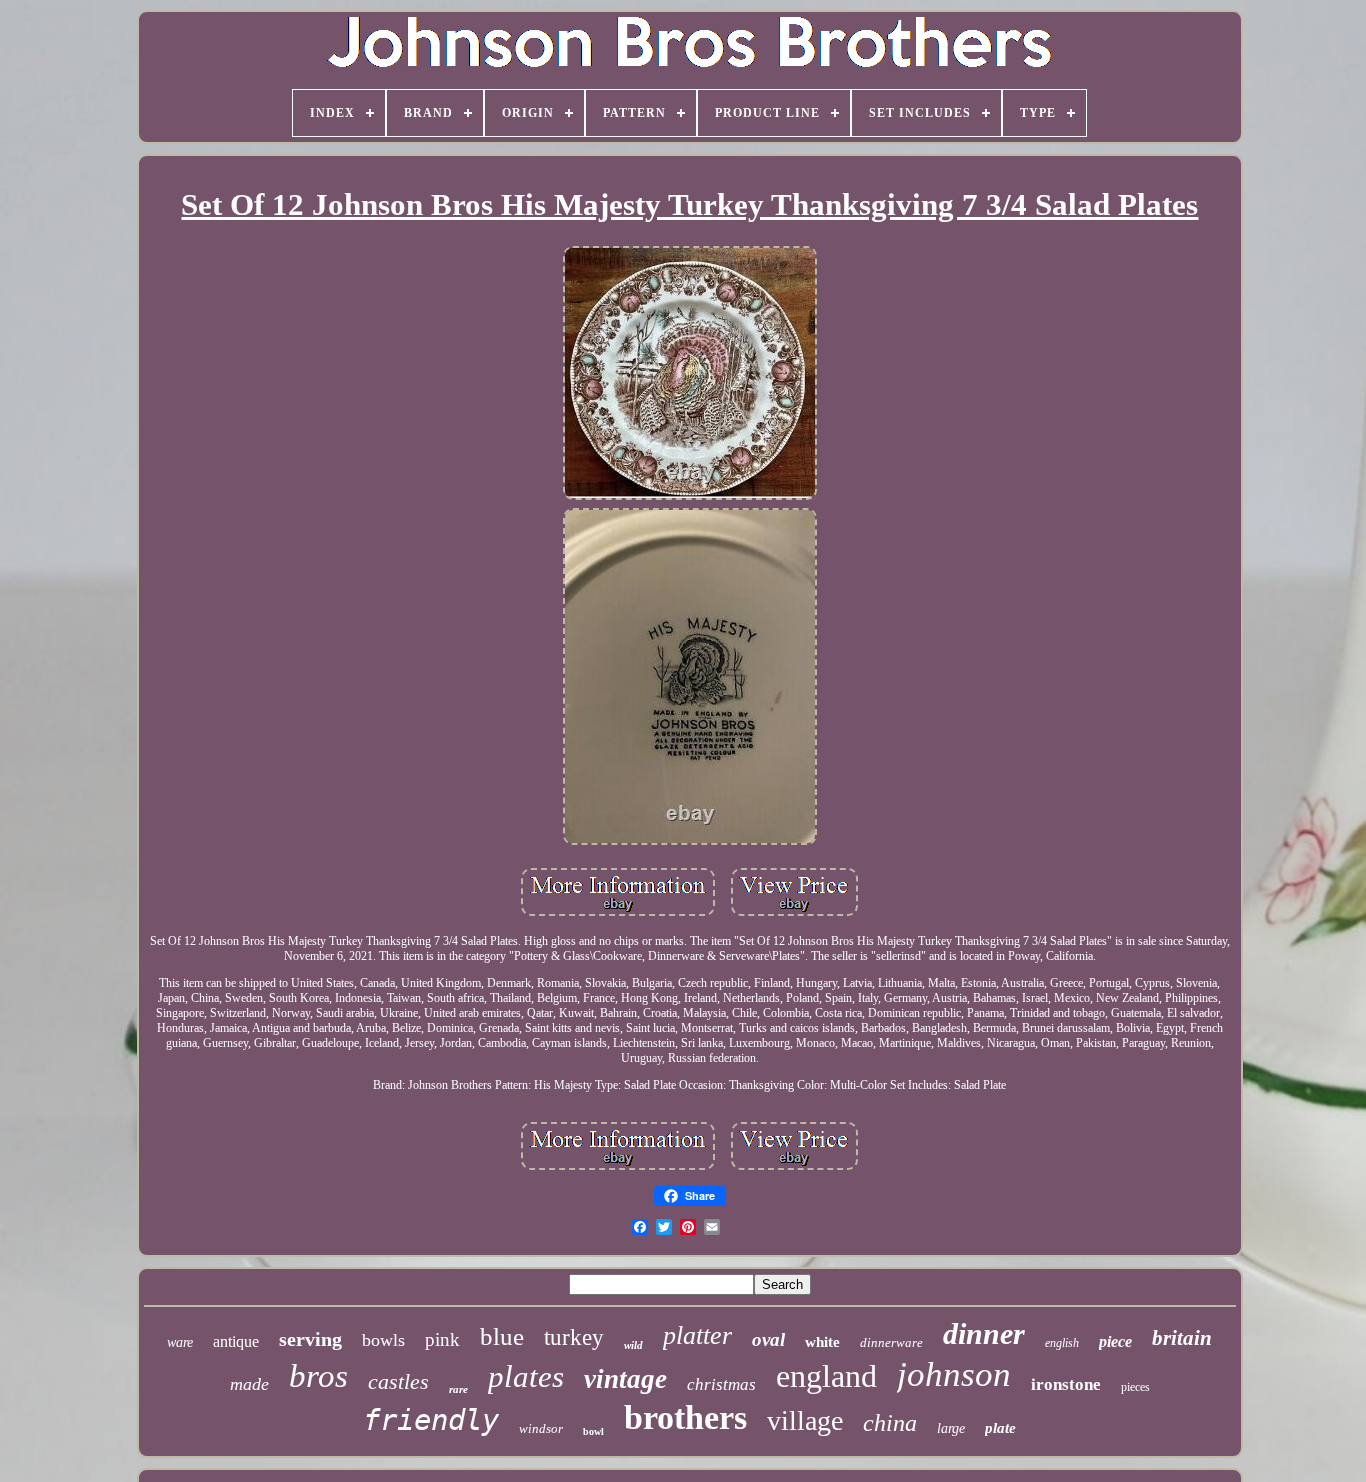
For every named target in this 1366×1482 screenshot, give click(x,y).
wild (633, 1345)
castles (398, 1381)
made (249, 1384)
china (890, 1423)
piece (1115, 1341)
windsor (541, 1428)
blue (502, 1336)
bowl (593, 1431)
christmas (721, 1384)
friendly (431, 1420)
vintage (625, 1379)
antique (236, 1341)
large (951, 1428)
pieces (1135, 1387)
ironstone (1066, 1384)
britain (1182, 1338)
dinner (984, 1333)
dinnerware (891, 1342)
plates (526, 1376)
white (822, 1342)
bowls (383, 1340)
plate (1000, 1428)
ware (180, 1342)
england (826, 1376)
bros (318, 1376)
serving (310, 1339)
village (805, 1420)
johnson (954, 1374)
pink (442, 1339)
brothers (685, 1417)
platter (697, 1335)
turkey (574, 1337)
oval (768, 1339)
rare (458, 1389)
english (1062, 1343)
